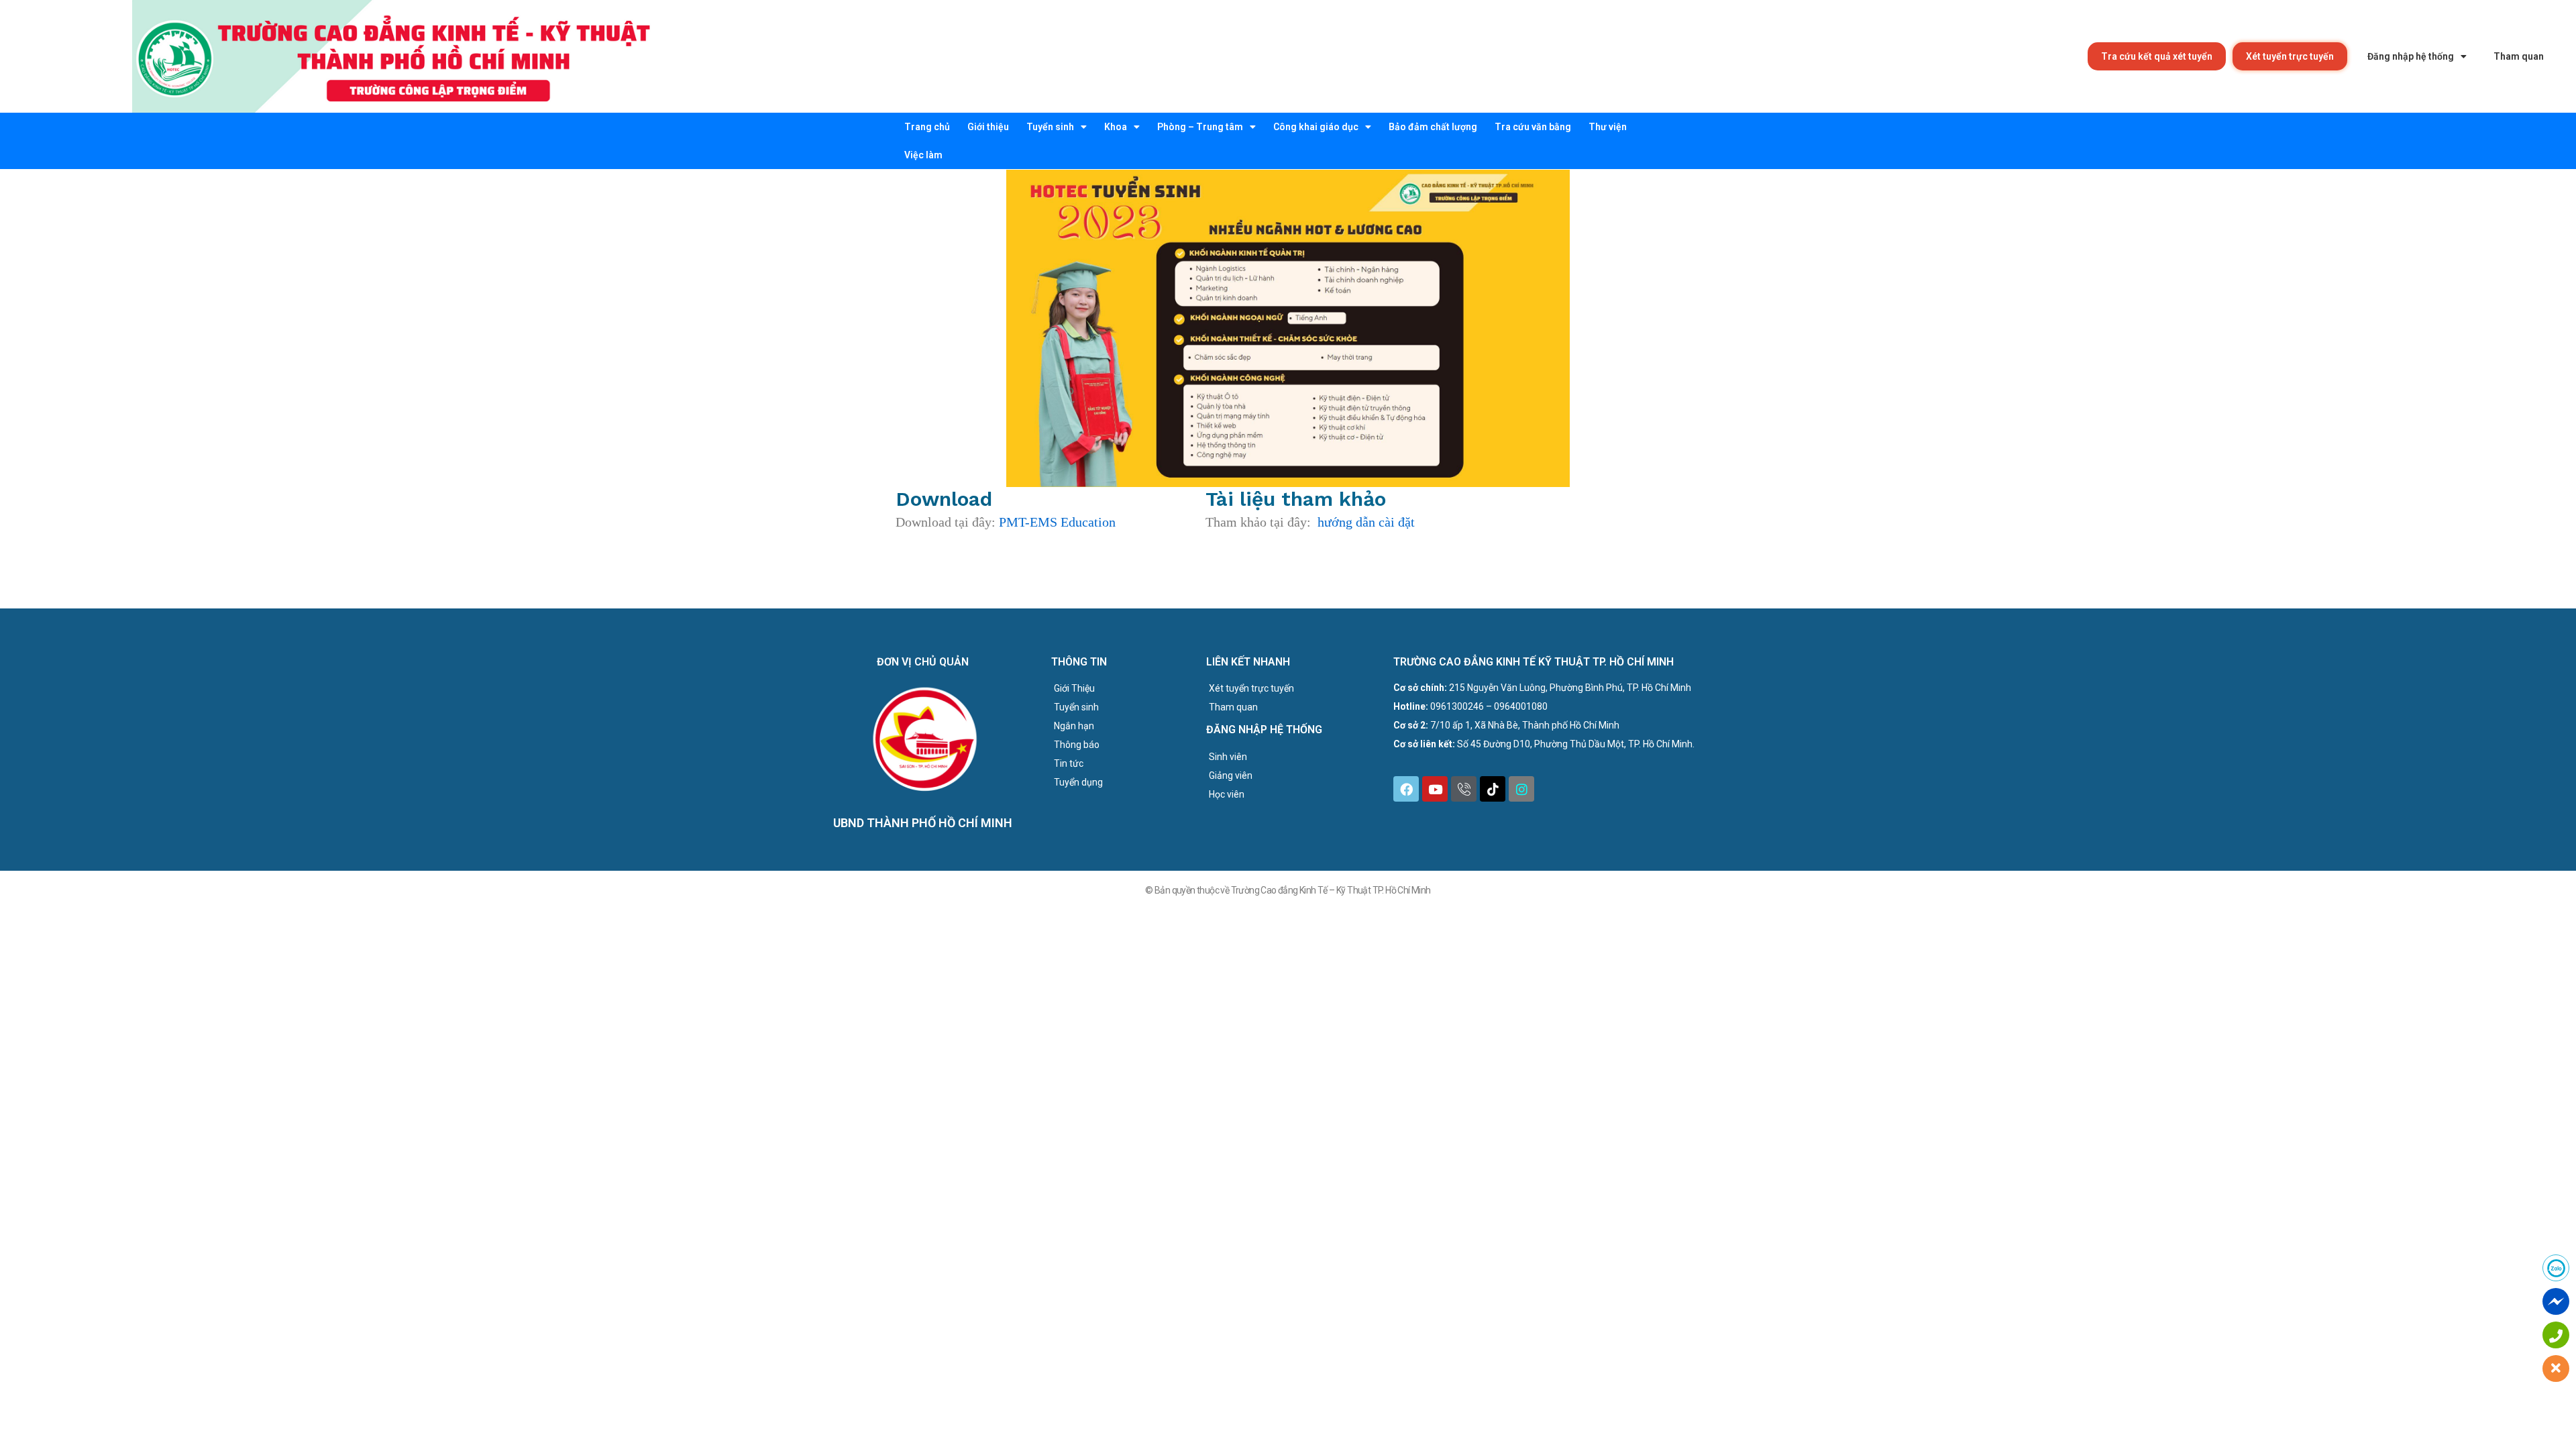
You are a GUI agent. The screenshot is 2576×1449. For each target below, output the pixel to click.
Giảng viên (1231, 775)
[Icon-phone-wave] (1464, 789)
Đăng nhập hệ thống (2411, 56)
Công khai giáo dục (1316, 127)
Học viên (1227, 794)
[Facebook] (1406, 789)
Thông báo (1077, 745)
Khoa (1116, 127)
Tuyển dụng (1078, 782)
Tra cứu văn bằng (1533, 127)
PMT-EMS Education (1057, 522)
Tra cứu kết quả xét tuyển (2157, 56)
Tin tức (1069, 763)
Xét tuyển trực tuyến (2290, 56)
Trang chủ (927, 127)
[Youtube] (1435, 789)
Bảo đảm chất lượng (1433, 127)
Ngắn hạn (1074, 726)
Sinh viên (1228, 757)
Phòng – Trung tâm (1200, 127)
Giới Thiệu (1074, 688)
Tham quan (2519, 56)
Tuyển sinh (1050, 127)
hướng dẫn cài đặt (1366, 522)
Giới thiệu (988, 127)
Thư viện (1608, 127)
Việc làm (923, 155)
